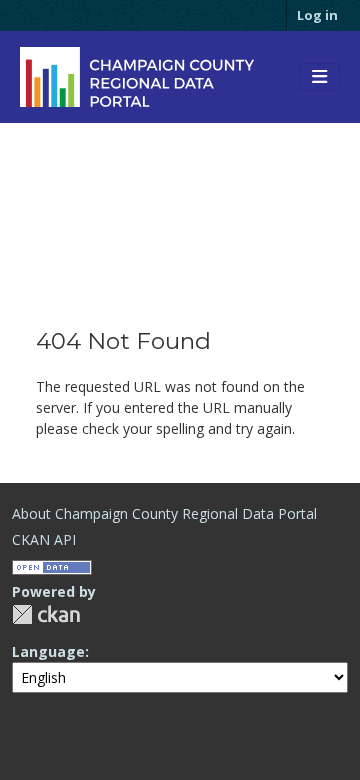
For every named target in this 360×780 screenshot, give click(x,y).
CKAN (46, 614)
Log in (317, 15)
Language (48, 651)
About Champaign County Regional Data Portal (164, 513)
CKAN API (44, 539)
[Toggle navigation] (319, 77)
